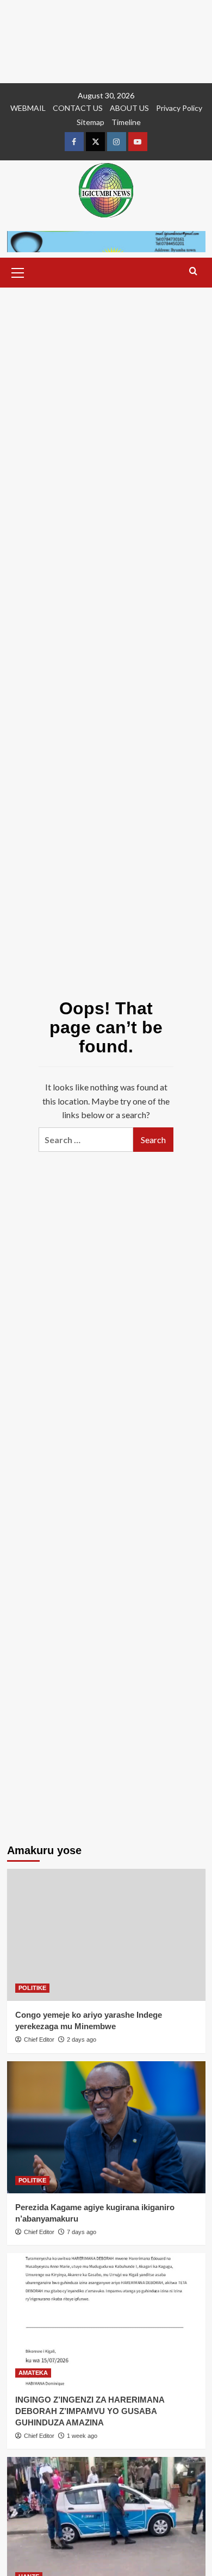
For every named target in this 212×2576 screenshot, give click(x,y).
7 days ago (82, 2232)
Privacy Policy (179, 108)
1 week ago (82, 2436)
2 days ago (82, 2039)
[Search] (193, 272)
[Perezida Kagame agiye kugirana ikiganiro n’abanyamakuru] (106, 2127)
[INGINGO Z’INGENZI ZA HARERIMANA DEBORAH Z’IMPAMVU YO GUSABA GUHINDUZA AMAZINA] (106, 2319)
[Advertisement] (106, 42)
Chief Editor (39, 2039)
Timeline (126, 122)
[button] (18, 271)
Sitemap (91, 122)
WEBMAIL (28, 108)
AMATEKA (33, 2373)
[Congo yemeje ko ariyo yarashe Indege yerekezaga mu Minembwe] (106, 1935)
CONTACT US (78, 108)
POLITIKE (32, 1988)
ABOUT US (129, 108)
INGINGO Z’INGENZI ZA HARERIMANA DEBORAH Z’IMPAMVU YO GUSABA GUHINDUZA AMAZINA (90, 2411)
